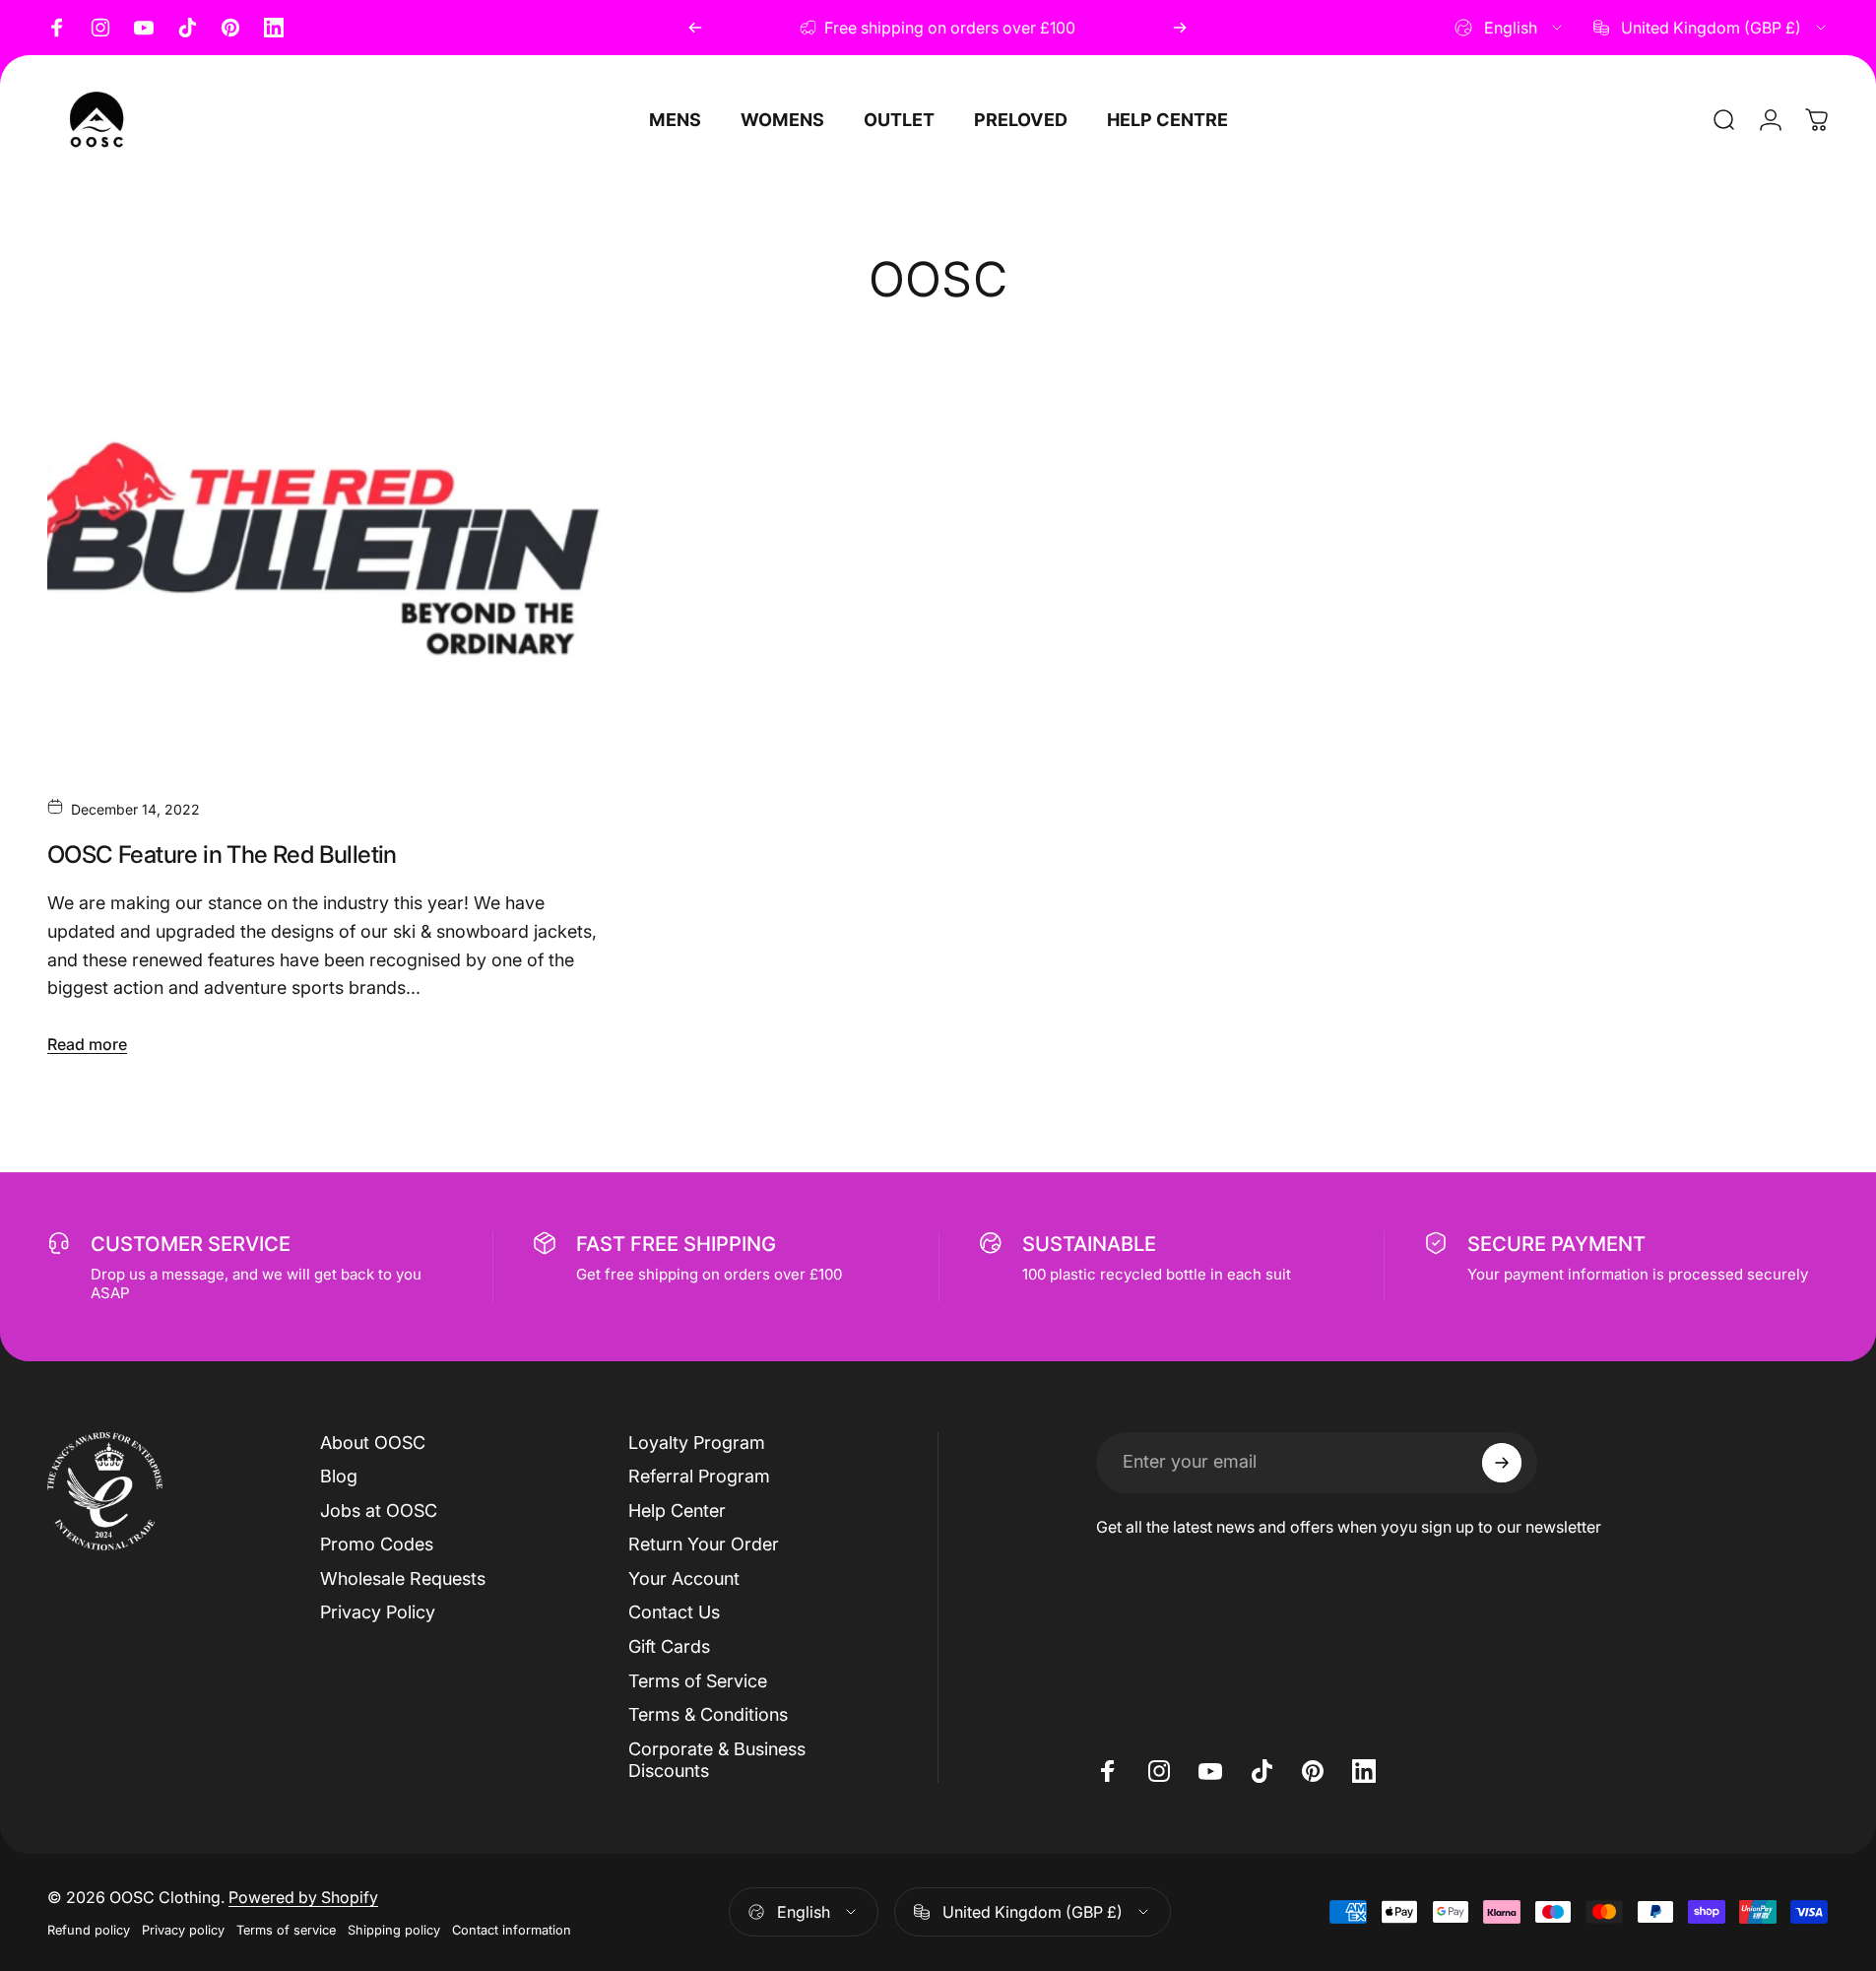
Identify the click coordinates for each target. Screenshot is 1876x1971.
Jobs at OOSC (379, 1511)
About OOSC (373, 1443)
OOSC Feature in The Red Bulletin (222, 854)
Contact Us (674, 1612)
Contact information (512, 1930)
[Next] (1180, 28)
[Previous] (695, 28)
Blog (339, 1476)
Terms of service (286, 1930)
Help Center (677, 1511)
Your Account (684, 1578)
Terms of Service (698, 1681)
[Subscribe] (1502, 1463)
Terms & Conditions (708, 1714)
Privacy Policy (378, 1612)
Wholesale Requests (403, 1578)
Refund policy (89, 1930)
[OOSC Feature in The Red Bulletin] (324, 558)
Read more (87, 1044)
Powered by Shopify (303, 1897)
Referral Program (699, 1476)
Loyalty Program (697, 1443)
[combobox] (1510, 28)
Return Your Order (704, 1544)
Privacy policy (183, 1930)
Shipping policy (394, 1930)
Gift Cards (669, 1646)
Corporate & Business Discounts (717, 1760)
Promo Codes (377, 1544)
